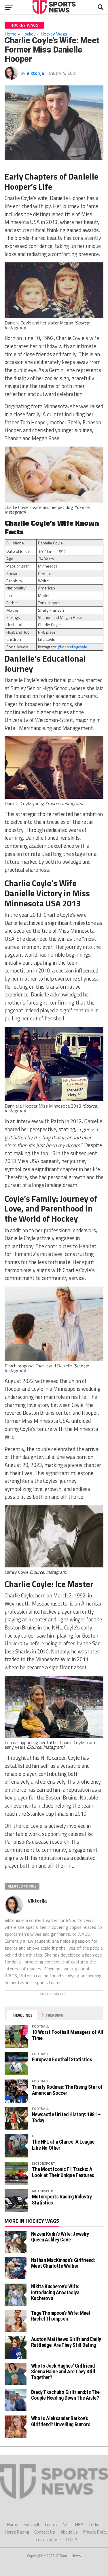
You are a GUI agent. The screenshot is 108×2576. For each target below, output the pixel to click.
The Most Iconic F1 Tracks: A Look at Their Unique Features (63, 2172)
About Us (69, 2532)
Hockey (29, 34)
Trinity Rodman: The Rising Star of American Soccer (67, 2090)
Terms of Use (48, 2539)
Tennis (51, 2524)
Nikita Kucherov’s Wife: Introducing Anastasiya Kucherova (55, 2292)
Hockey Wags (54, 34)
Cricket (95, 2524)
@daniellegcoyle (73, 647)
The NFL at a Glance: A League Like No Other (63, 2145)
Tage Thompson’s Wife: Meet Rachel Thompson (61, 2316)
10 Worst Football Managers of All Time (68, 2035)
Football (31, 2524)
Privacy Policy (95, 2532)
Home (11, 34)
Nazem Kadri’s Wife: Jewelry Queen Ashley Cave (60, 2237)
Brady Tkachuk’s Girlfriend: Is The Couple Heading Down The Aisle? (66, 2395)
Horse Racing (17, 2532)
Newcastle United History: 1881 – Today (66, 2117)
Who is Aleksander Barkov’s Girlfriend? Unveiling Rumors (61, 2421)
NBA (79, 2524)
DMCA (72, 2539)
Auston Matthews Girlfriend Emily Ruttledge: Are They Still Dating (66, 2342)
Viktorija (35, 73)
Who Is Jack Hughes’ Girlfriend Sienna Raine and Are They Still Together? (63, 2371)
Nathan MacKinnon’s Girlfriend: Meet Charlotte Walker (63, 2263)
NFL (66, 2524)
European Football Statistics (62, 2059)
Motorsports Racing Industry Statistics (62, 2199)
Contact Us (45, 2532)
